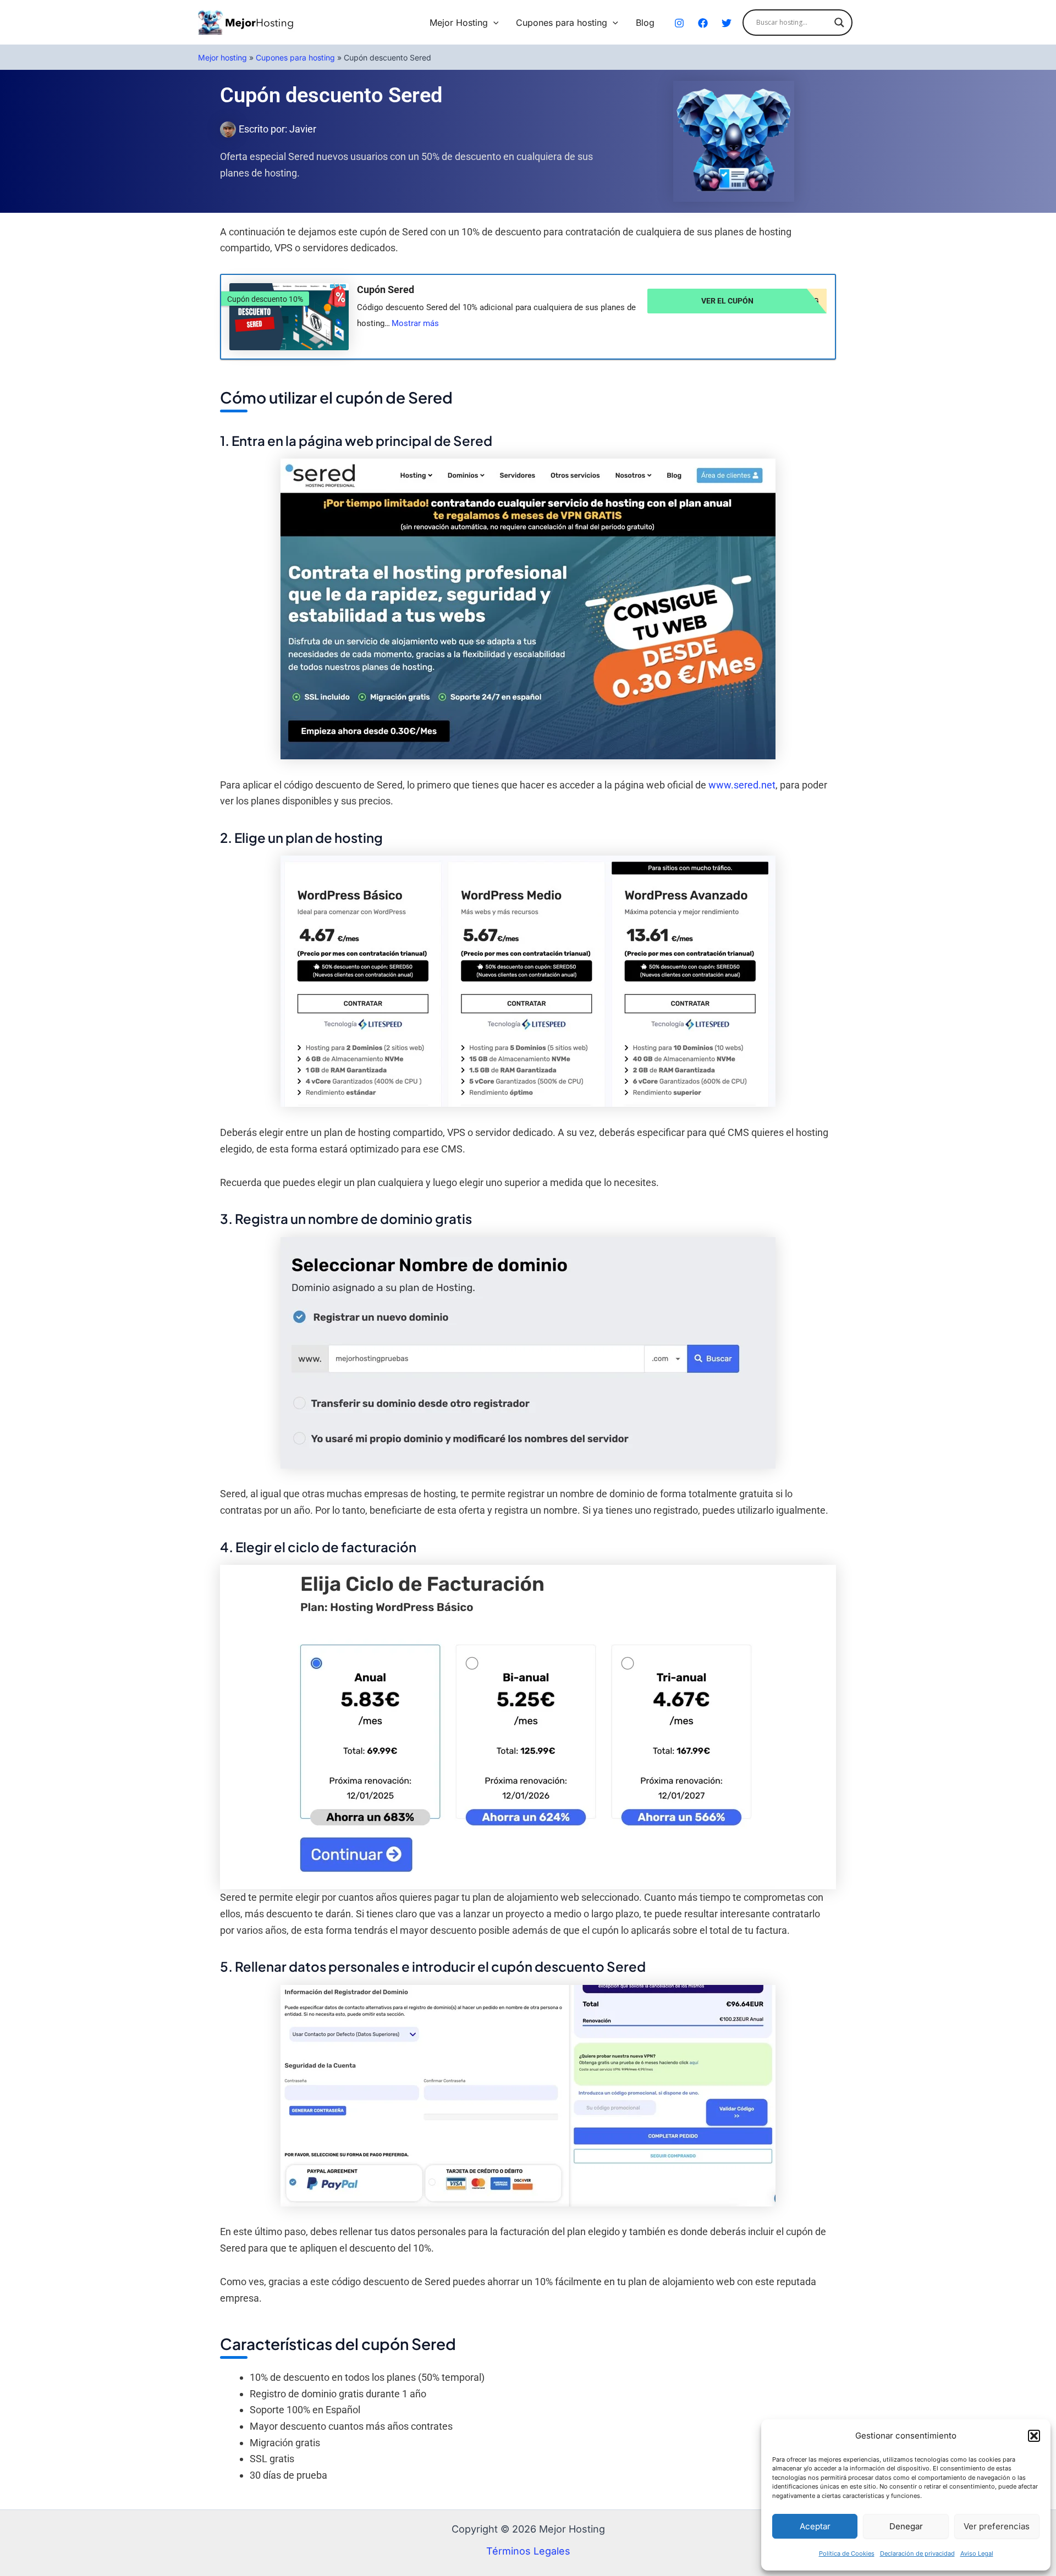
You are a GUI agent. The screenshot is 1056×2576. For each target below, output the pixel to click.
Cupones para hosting (562, 23)
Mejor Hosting (459, 23)
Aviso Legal (977, 2553)
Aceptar (815, 2526)
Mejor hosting (222, 57)
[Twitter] (727, 23)
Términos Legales (528, 2551)
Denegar (906, 2526)
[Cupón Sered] (289, 317)
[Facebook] (703, 23)
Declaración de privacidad (917, 2553)
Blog (645, 23)
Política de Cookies (847, 2553)
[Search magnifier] (839, 23)
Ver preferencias (997, 2526)
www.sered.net (742, 785)
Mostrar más (415, 323)
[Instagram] (679, 23)
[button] (1034, 2436)
